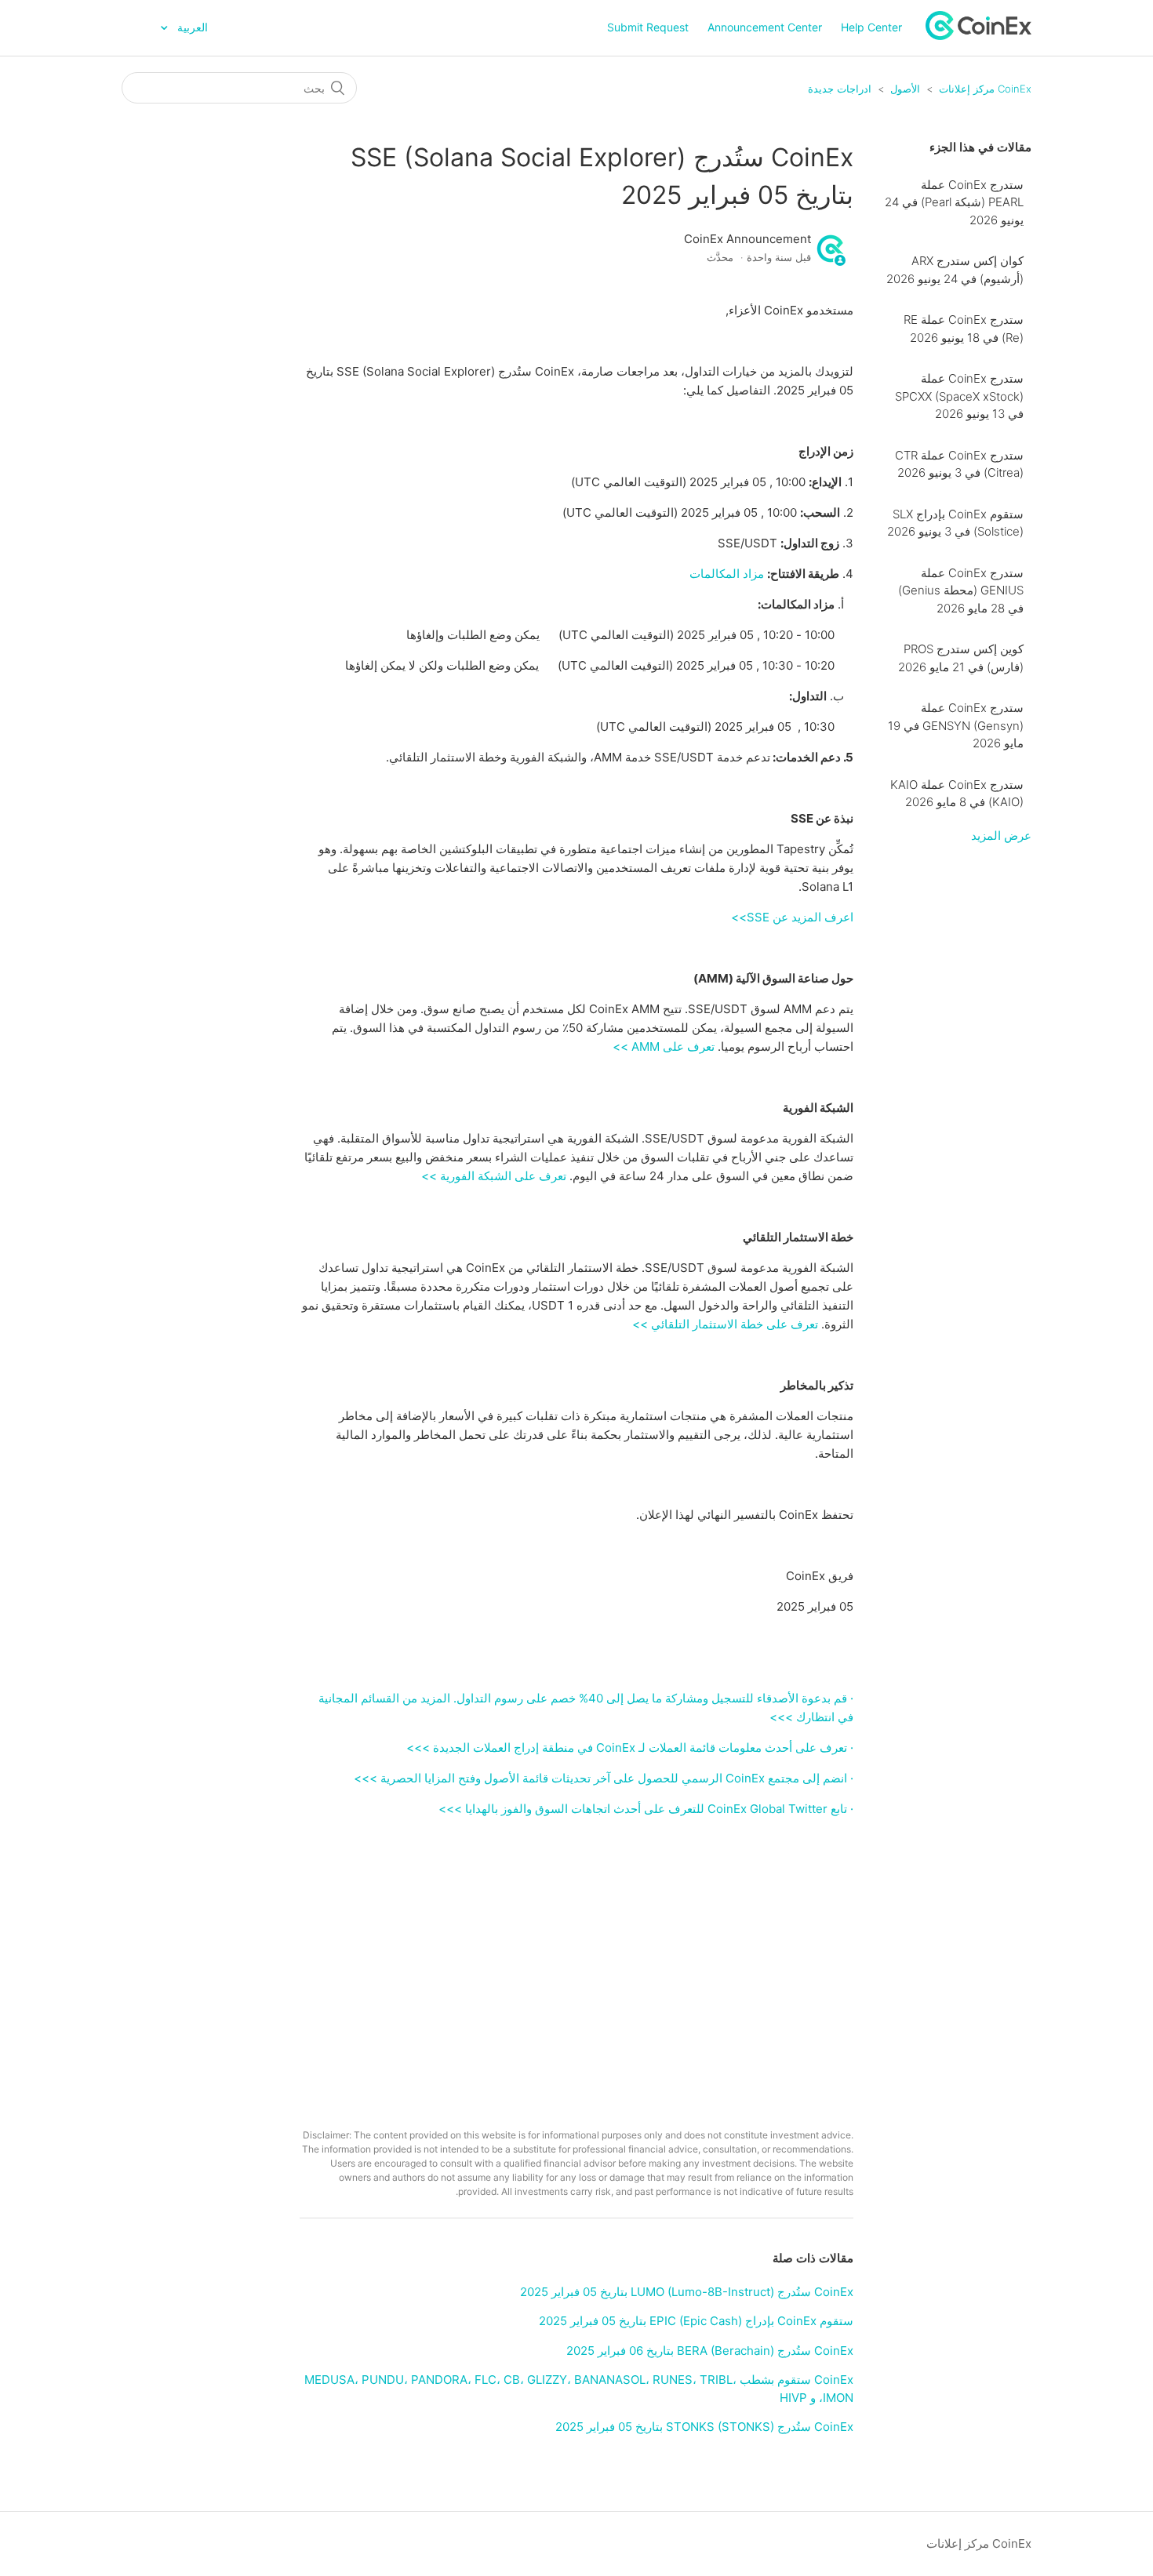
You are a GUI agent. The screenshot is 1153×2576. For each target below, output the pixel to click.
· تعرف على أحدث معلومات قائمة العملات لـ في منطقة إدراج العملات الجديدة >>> (630, 1748)
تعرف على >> (664, 1046)
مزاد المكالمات (727, 574)
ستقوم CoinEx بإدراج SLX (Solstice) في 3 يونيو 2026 (955, 523)
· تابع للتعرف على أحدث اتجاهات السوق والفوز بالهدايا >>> (646, 1809)
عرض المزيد (1001, 836)
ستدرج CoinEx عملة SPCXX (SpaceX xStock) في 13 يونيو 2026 (959, 396)
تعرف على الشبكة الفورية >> (494, 1176)
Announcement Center (765, 27)
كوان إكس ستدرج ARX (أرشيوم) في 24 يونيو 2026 (955, 270)
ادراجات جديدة (840, 89)
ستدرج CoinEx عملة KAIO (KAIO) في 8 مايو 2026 (957, 794)
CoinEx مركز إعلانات (985, 89)
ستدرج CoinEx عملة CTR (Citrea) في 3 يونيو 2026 (959, 464)
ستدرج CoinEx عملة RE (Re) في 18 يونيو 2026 (964, 329)
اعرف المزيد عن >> (792, 917)
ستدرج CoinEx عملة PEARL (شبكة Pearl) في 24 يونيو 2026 (954, 202)
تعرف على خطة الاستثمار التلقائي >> (725, 1324)
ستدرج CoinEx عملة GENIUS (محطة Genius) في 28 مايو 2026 (961, 590)
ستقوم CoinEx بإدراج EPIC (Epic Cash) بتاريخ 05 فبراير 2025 (696, 2321)
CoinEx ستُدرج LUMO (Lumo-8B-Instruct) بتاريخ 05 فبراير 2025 (687, 2292)
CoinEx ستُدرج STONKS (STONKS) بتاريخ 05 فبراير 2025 (704, 2427)
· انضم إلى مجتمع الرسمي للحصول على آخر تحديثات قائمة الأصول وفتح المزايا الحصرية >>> (604, 1778)
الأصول (905, 89)
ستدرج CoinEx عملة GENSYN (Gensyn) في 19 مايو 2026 (956, 725)
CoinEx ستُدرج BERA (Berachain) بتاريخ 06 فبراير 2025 (710, 2351)
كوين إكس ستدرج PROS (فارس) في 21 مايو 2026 (961, 658)
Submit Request (648, 27)
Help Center (871, 27)
